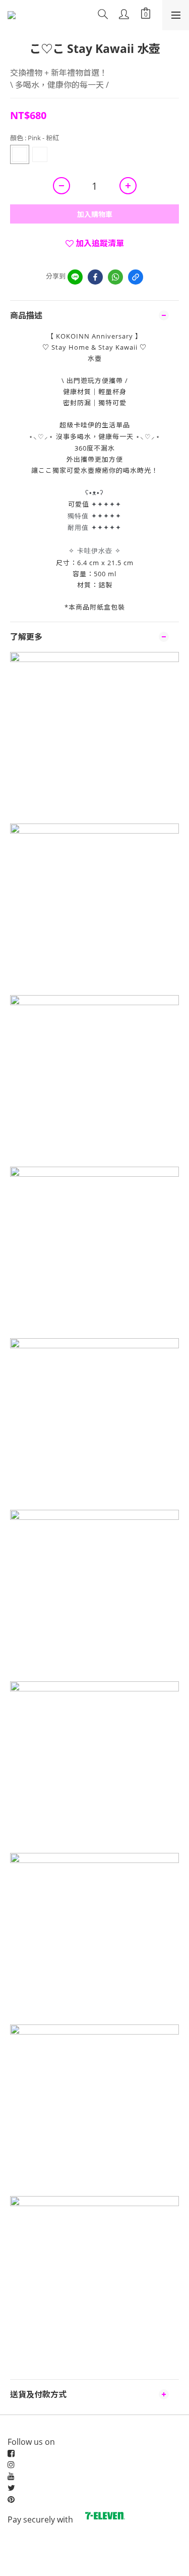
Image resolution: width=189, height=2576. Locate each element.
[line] (75, 277)
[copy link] (136, 277)
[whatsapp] (115, 277)
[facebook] (95, 277)
